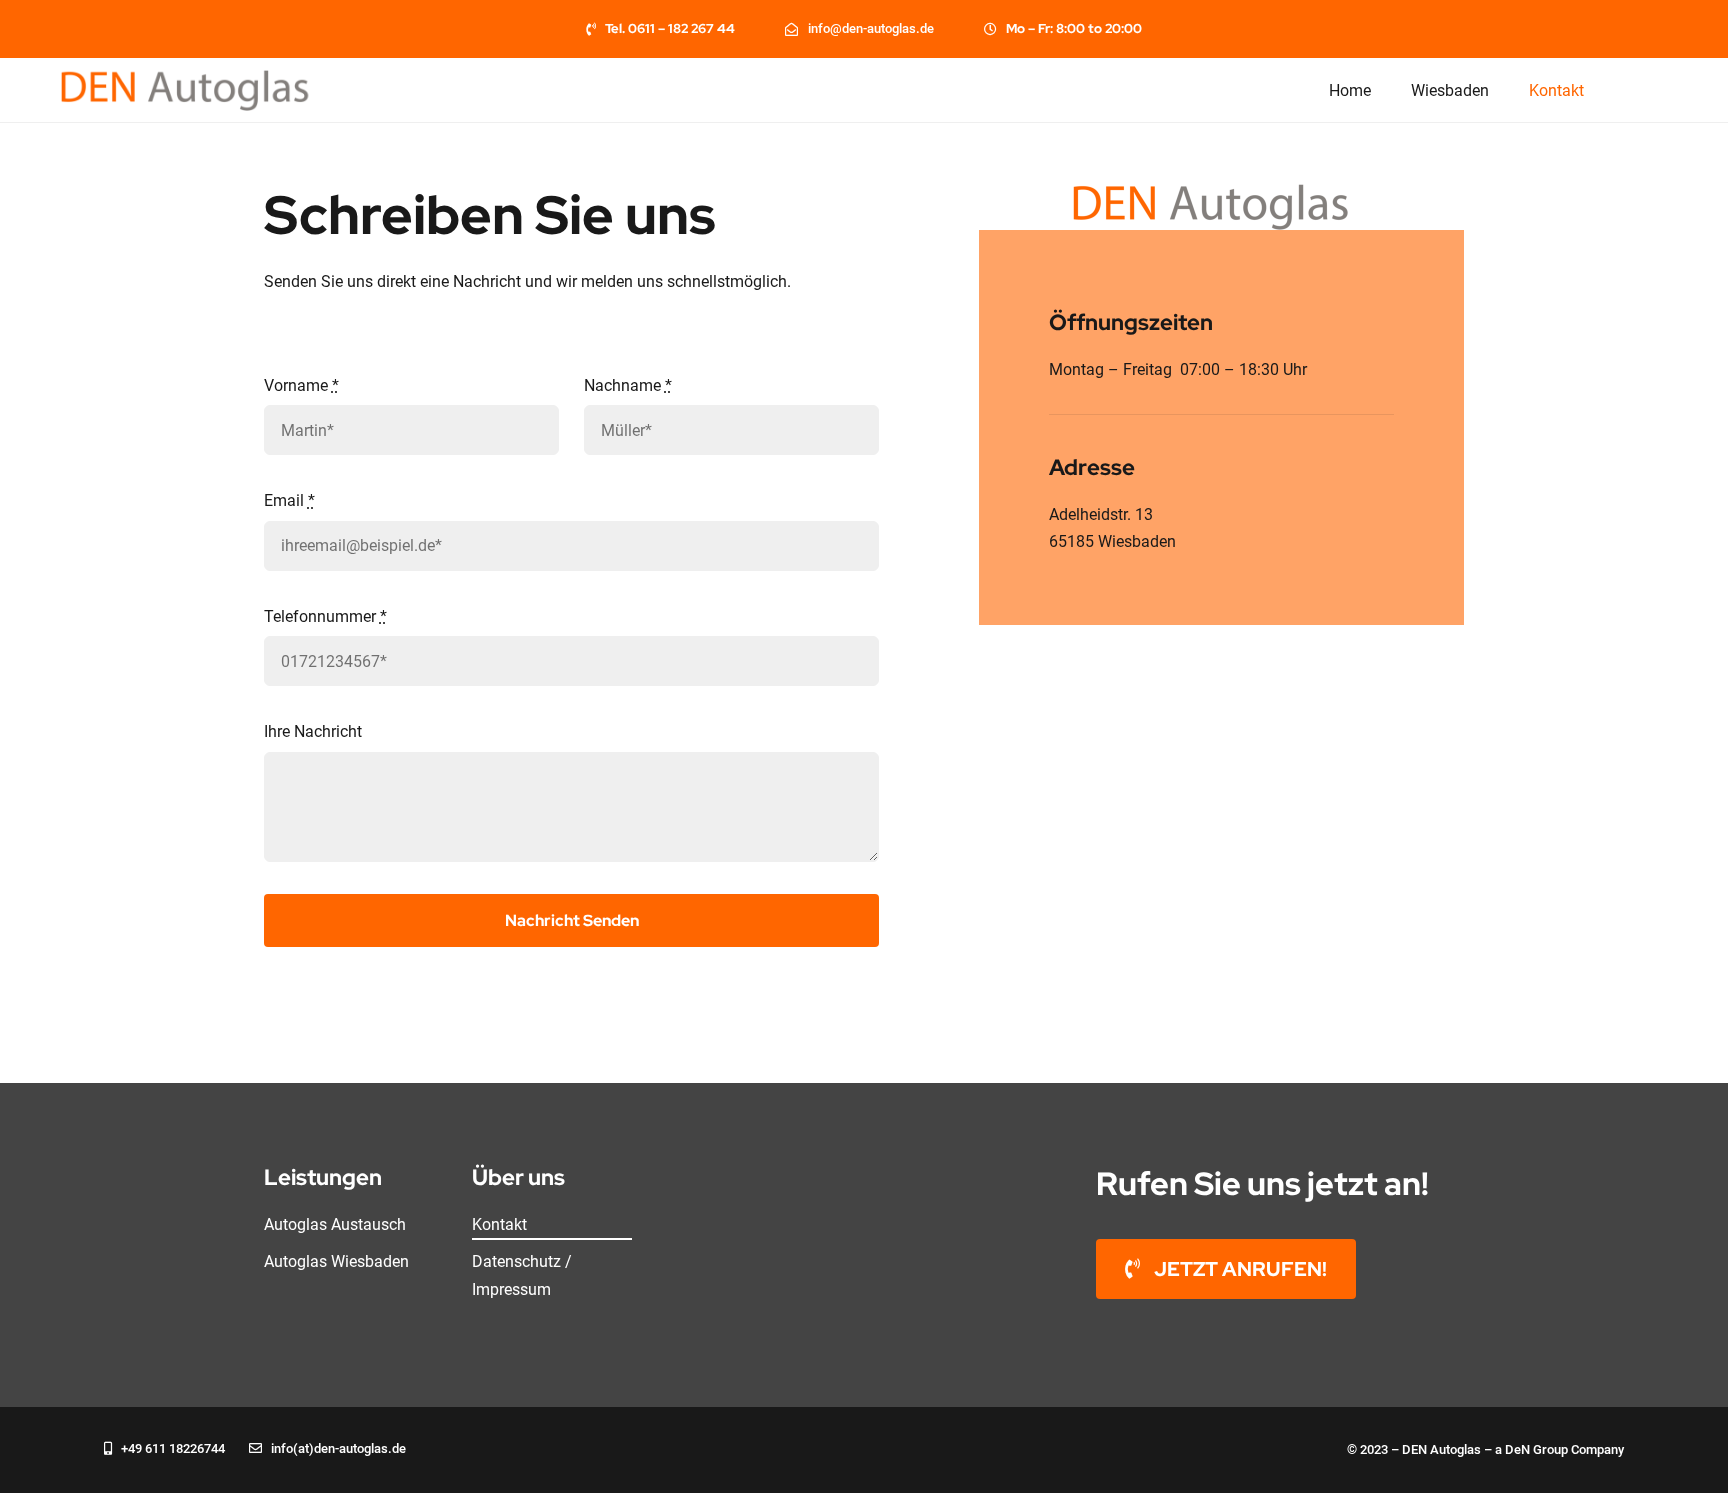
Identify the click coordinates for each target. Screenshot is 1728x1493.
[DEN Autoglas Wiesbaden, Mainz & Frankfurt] (195, 76)
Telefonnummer (325, 616)
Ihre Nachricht (313, 731)
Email (289, 500)
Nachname (628, 385)
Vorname (301, 385)
